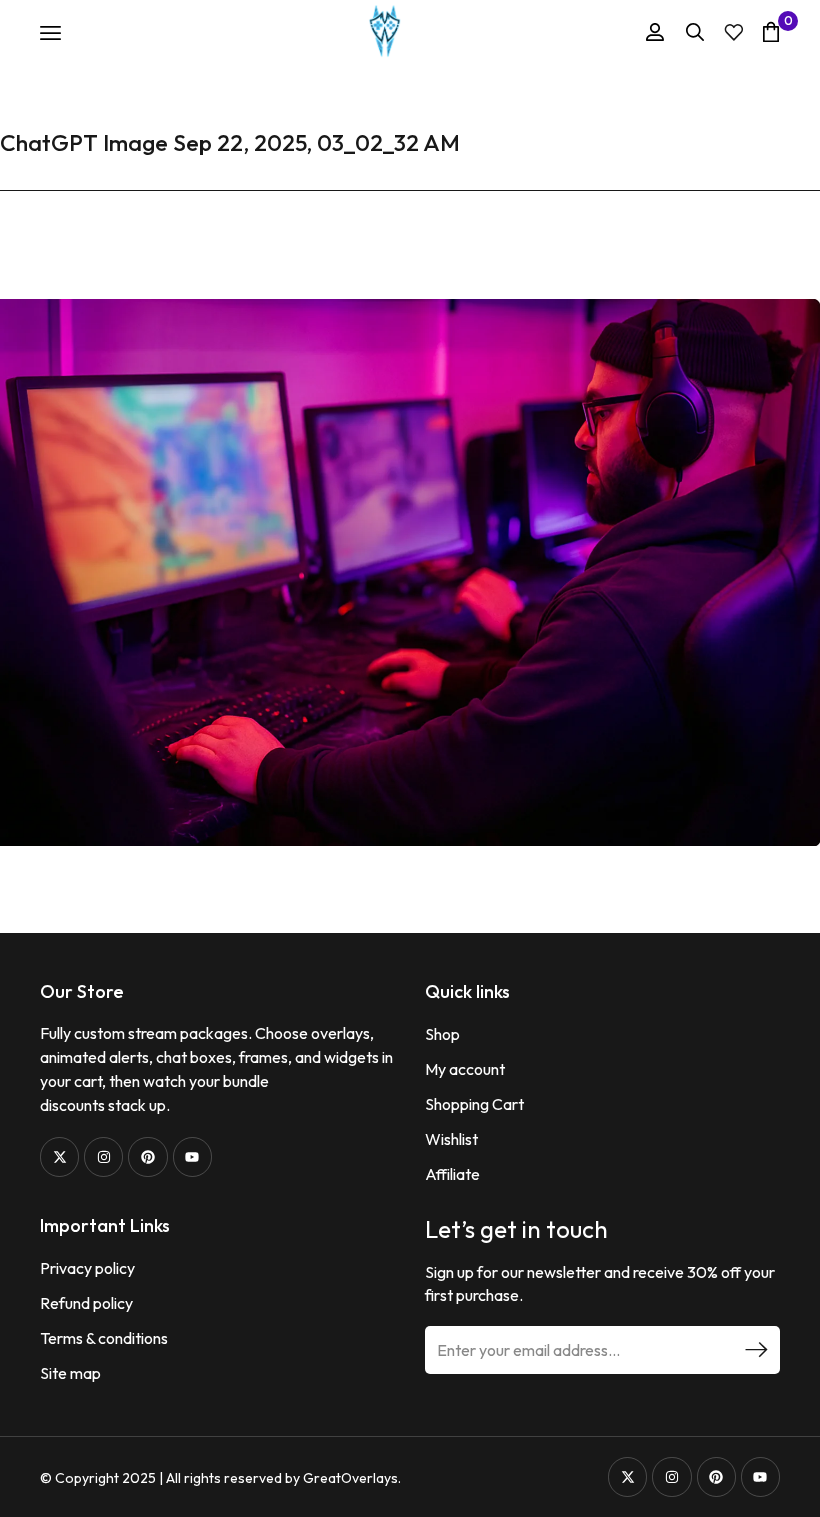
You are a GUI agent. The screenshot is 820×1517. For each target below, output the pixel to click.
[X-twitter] (59, 1156)
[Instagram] (103, 1156)
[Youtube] (192, 1156)
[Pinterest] (147, 1156)
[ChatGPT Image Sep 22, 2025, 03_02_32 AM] (410, 570)
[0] (771, 31)
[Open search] (695, 32)
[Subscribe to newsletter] (756, 1350)
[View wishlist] (734, 32)
